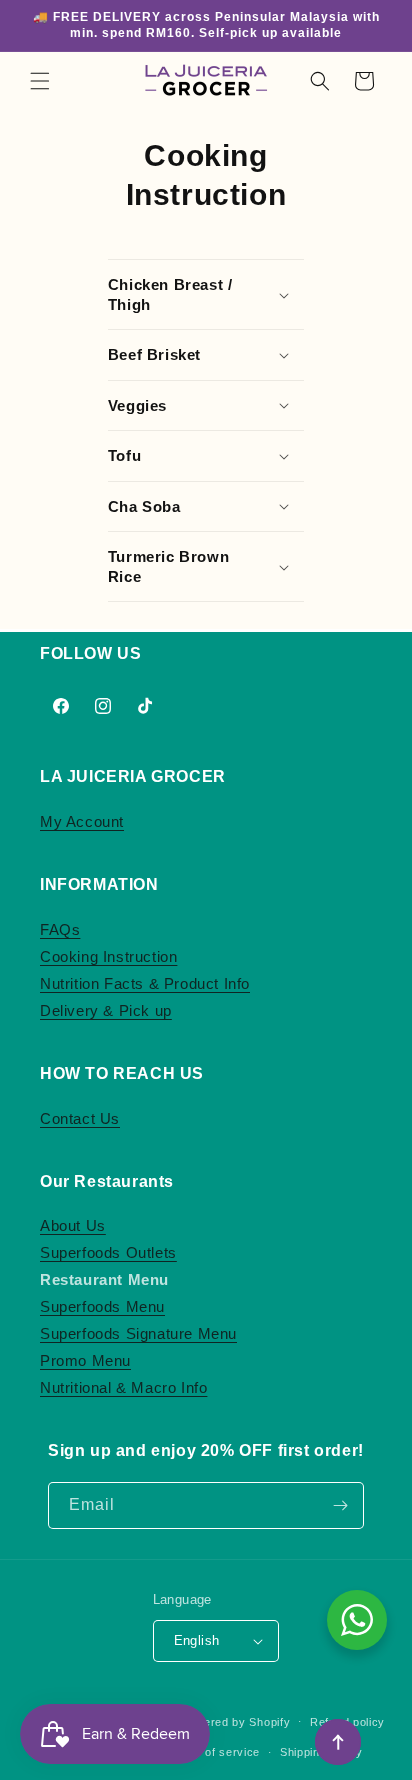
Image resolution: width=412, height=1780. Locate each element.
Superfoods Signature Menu (138, 1333)
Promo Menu (85, 1360)
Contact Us (80, 1118)
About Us (73, 1225)
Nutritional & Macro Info (123, 1387)
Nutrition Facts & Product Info (145, 983)
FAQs (60, 929)
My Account (82, 821)
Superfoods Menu (102, 1306)
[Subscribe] (341, 1505)
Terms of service (213, 1752)
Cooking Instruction (108, 956)
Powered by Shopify (236, 1721)
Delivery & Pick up (106, 1010)
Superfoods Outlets (108, 1252)
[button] (40, 81)
